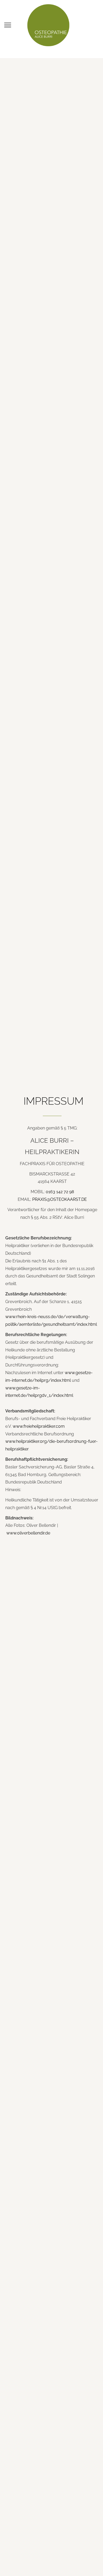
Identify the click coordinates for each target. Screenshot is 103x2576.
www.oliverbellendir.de (28, 1533)
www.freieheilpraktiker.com (39, 1426)
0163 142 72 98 (60, 1192)
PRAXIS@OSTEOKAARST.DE (60, 1199)
